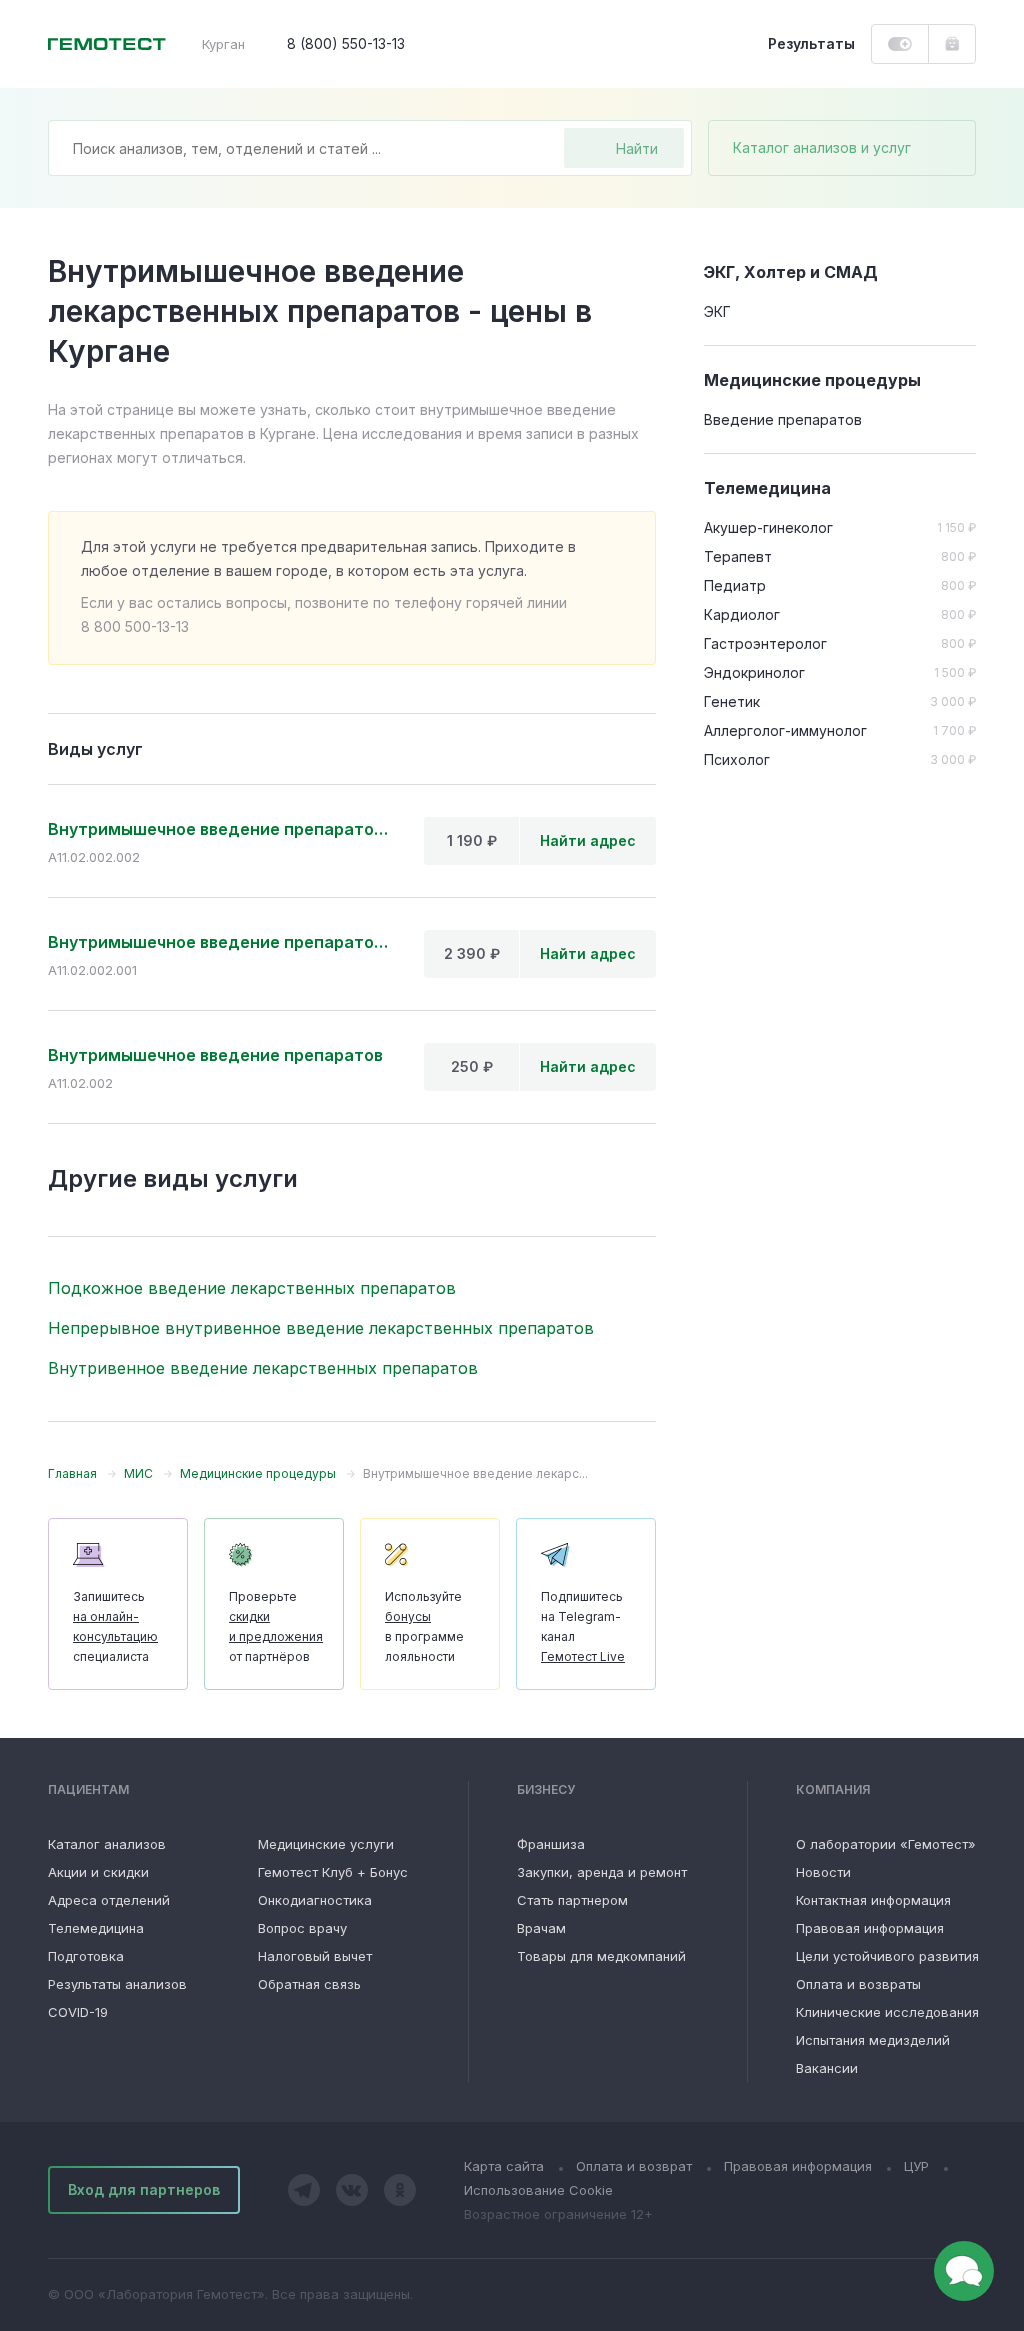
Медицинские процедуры (812, 380)
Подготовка (86, 1956)
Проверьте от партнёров (276, 1626)
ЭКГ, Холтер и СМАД (791, 272)
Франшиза (551, 1844)
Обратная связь (309, 1984)
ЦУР (916, 2166)
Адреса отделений (109, 1900)
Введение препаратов (783, 419)
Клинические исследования (887, 2012)
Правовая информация (870, 1928)
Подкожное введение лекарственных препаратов (252, 1288)
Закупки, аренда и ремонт (602, 1872)
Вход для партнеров (144, 2189)
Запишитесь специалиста (115, 1626)
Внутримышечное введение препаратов (215, 1055)
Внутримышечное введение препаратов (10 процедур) (220, 942)
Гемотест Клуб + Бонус (333, 1872)
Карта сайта (504, 2166)
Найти (637, 148)
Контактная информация (873, 1900)
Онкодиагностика (315, 1900)
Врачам (541, 1928)
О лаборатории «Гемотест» (886, 1844)
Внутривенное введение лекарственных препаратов (263, 1368)
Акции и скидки (98, 1872)
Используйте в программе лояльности (424, 1626)
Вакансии (827, 2068)
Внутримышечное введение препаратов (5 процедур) (220, 829)
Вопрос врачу (302, 1928)
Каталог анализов (107, 1844)
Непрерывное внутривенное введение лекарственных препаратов (321, 1328)
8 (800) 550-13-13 (346, 43)
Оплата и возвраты (858, 1984)
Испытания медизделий (873, 2040)
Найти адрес (588, 840)
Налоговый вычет (315, 1956)
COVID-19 (78, 2012)
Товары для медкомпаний (601, 1956)
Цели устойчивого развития (887, 1956)
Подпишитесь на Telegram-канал (583, 1626)
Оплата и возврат (634, 2166)
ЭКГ (717, 311)
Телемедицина (96, 1928)
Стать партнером (572, 1900)
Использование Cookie (538, 2190)
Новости (823, 1872)
